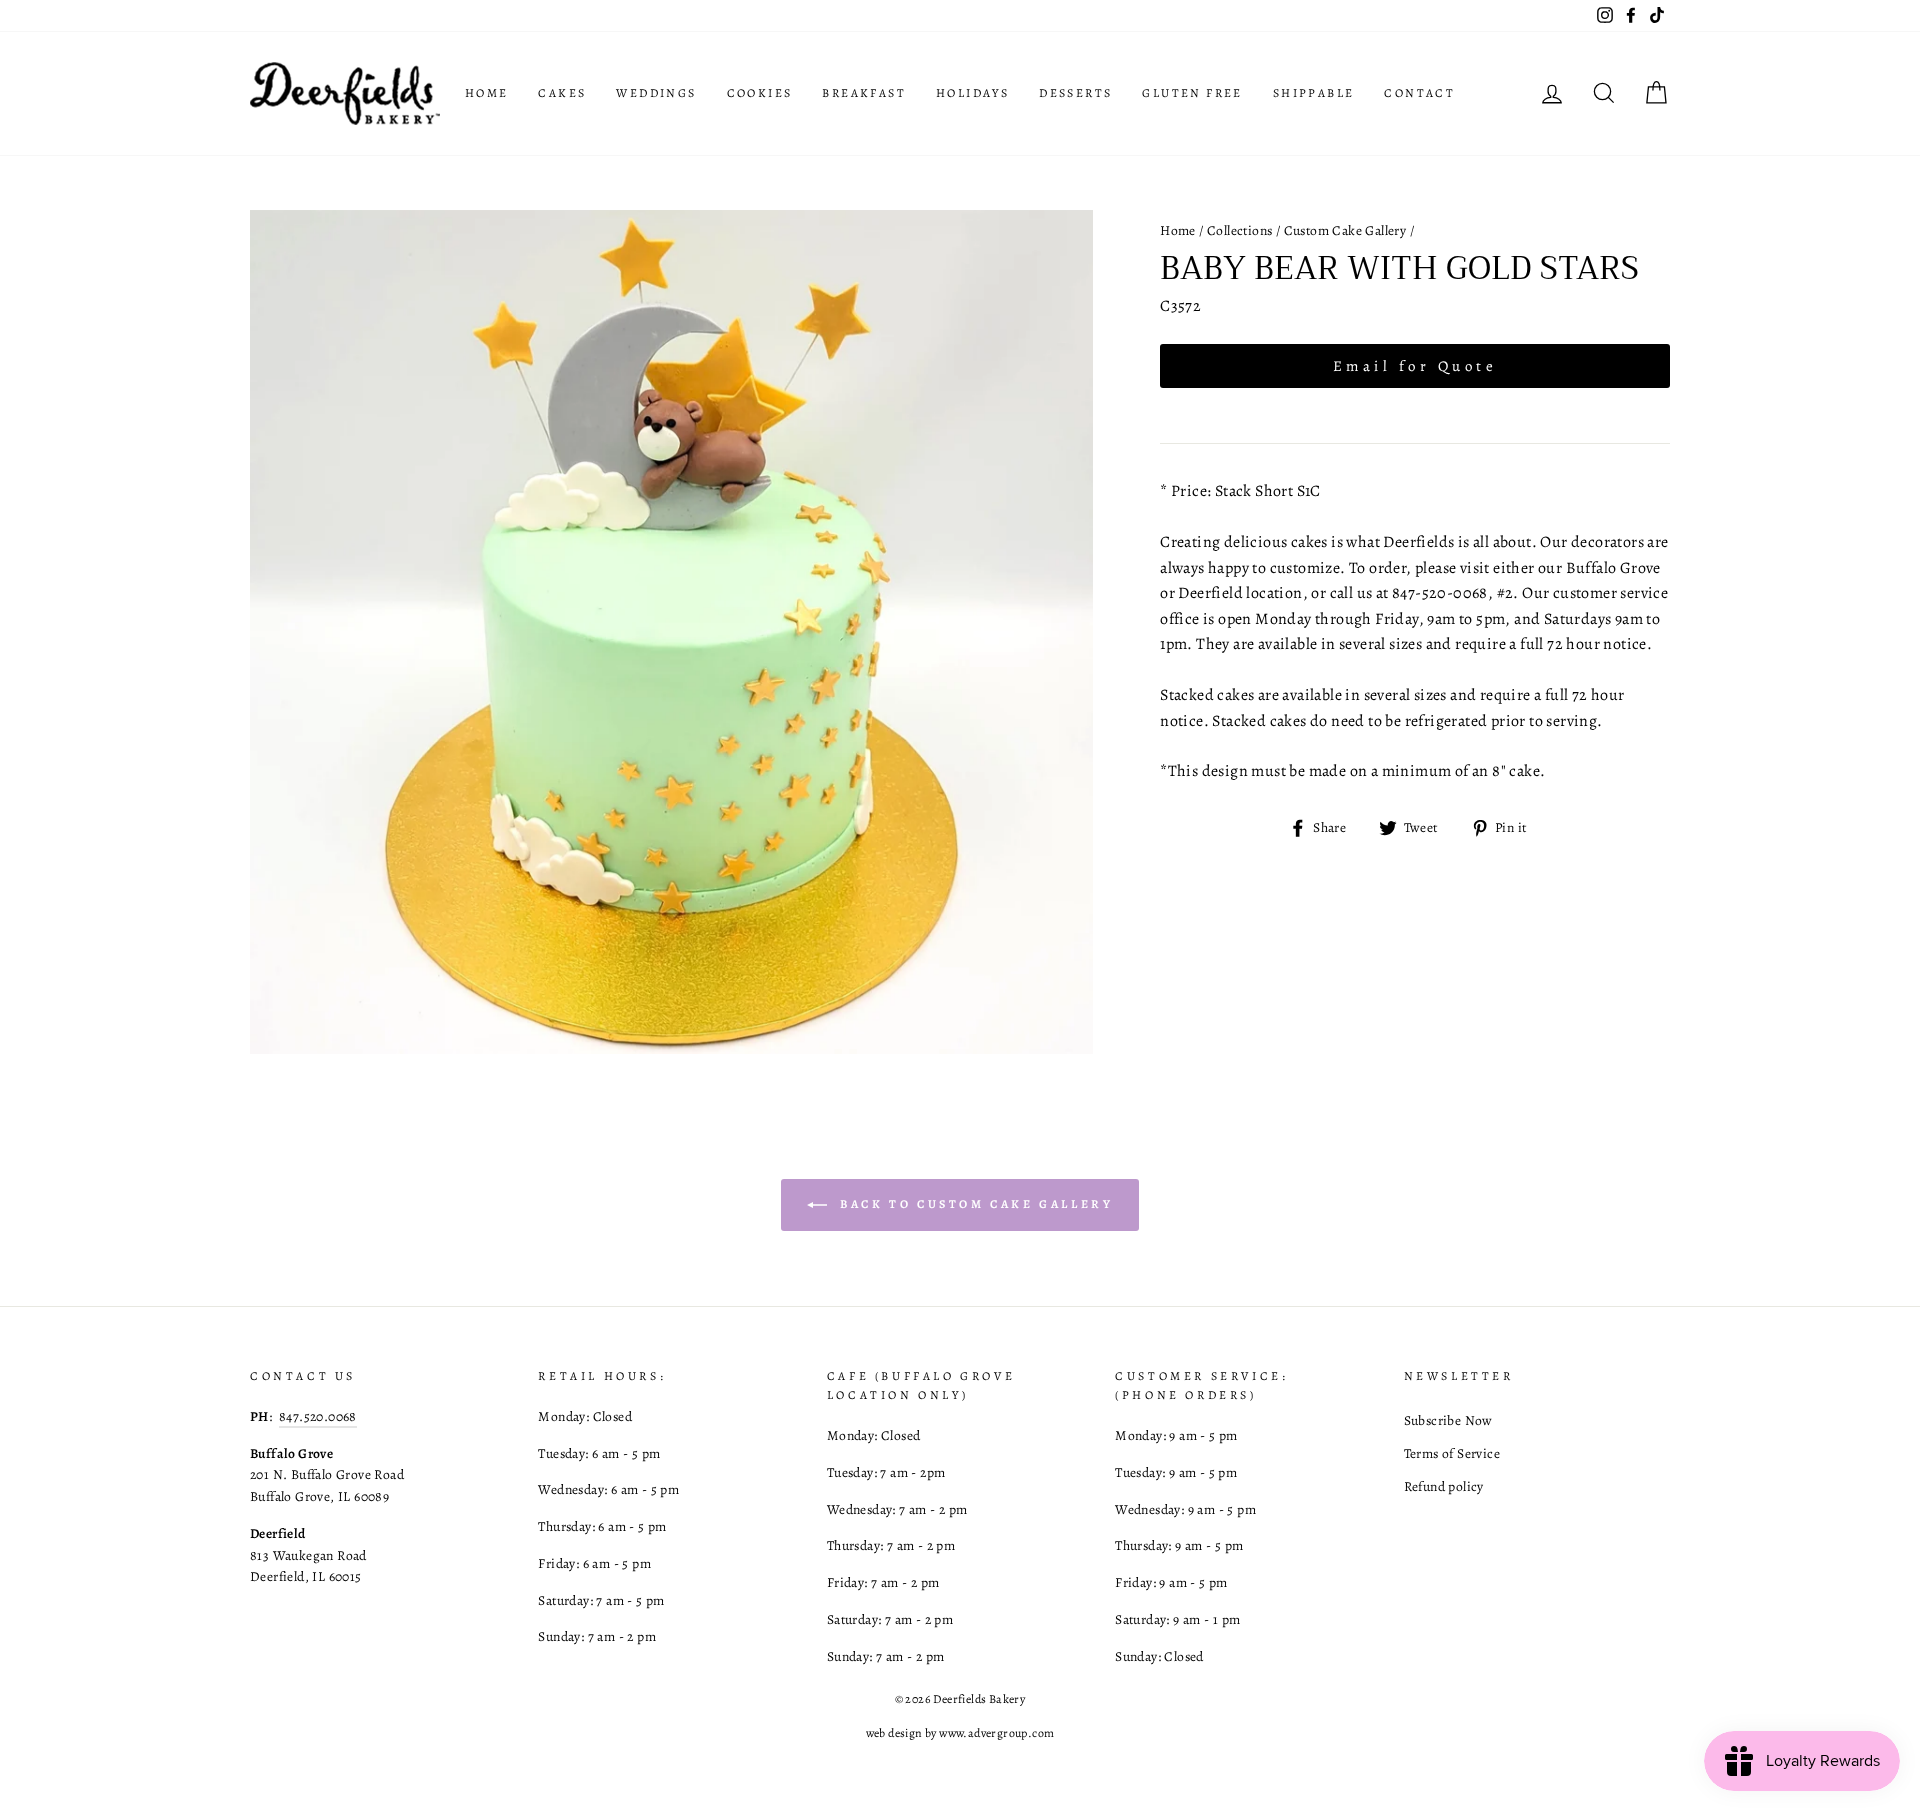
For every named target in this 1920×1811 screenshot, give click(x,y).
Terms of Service (1452, 1453)
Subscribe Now (1448, 1420)
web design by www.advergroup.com (960, 1733)
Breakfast (864, 93)
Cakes (562, 93)
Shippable (1314, 93)
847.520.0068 (318, 1416)
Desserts (1075, 93)
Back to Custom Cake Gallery (974, 1204)
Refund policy (1444, 1486)
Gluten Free (1192, 93)
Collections (1239, 230)
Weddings (656, 93)
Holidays (972, 93)
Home (487, 93)
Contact (1419, 93)
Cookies (760, 93)
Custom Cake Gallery (1345, 230)
